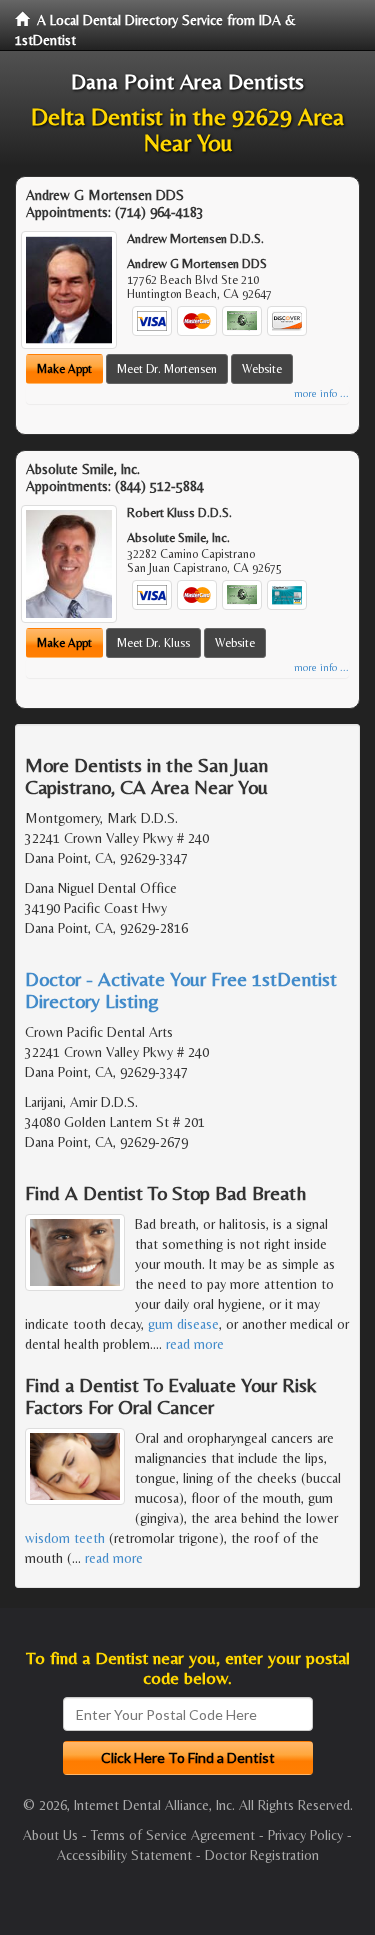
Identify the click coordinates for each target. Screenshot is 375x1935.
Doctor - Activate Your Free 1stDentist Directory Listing (181, 989)
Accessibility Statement (124, 1855)
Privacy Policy (305, 1835)
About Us (50, 1835)
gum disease (183, 1324)
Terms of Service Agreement (173, 1835)
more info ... (321, 393)
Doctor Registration (262, 1855)
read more (195, 1344)
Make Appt (64, 369)
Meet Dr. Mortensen (167, 369)
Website (262, 369)
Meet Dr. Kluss (153, 643)
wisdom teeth (65, 1538)
